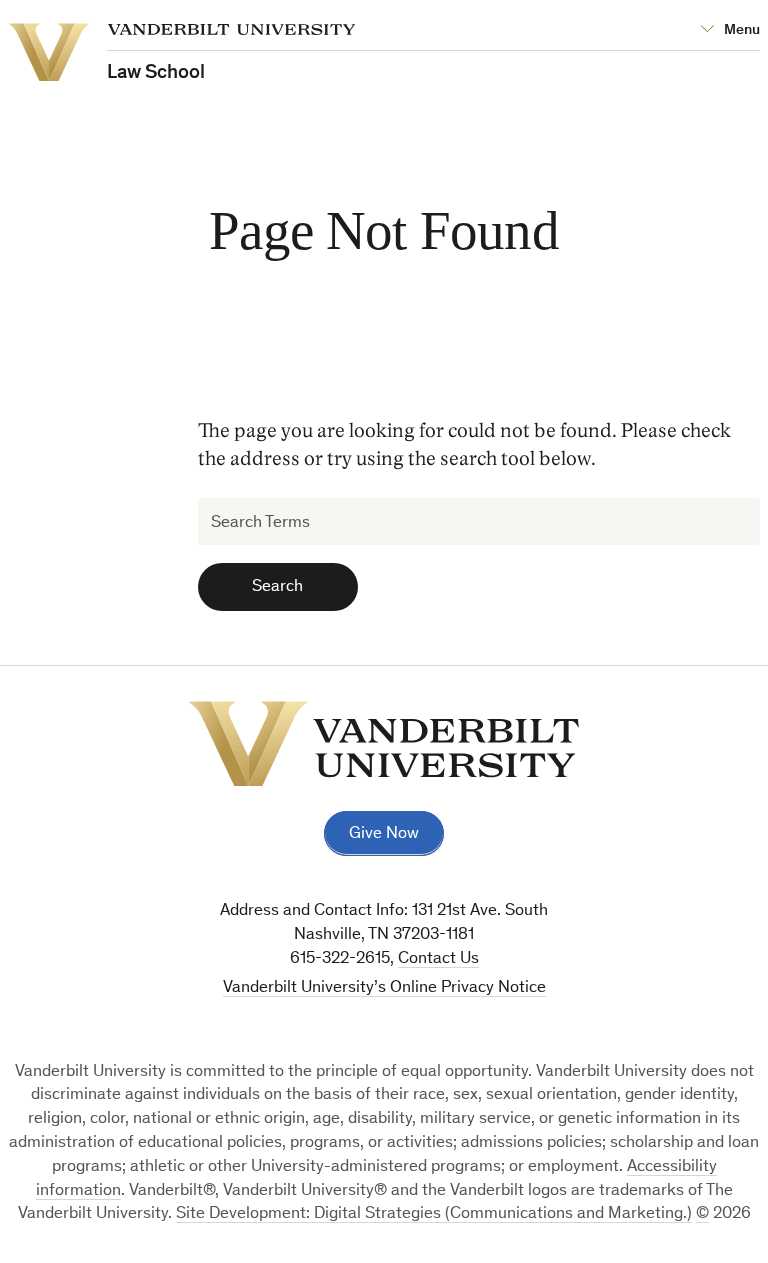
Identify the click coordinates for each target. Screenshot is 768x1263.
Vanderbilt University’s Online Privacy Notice (384, 988)
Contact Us (438, 959)
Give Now (384, 834)
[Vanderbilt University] (384, 744)
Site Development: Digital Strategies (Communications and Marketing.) (434, 1214)
